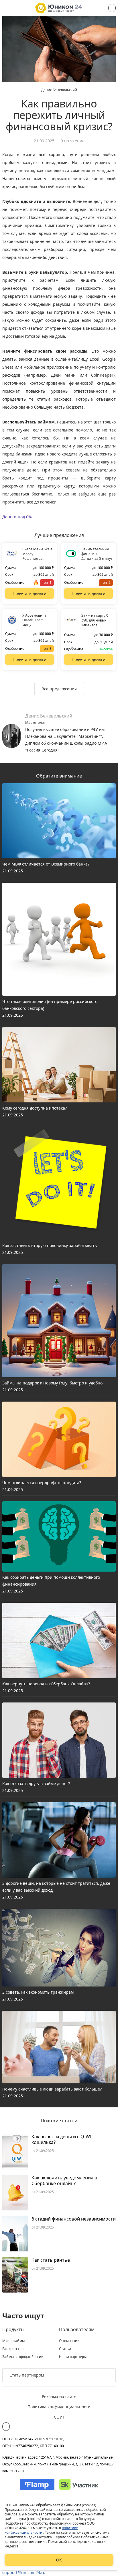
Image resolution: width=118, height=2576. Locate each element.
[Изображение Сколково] (79, 2485)
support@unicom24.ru (24, 2572)
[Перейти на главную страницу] (59, 8)
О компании (69, 2341)
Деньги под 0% (17, 517)
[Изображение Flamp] (37, 2485)
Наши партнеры (73, 2357)
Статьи (65, 2349)
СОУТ (59, 2417)
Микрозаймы (13, 2341)
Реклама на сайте (59, 2396)
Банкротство (13, 2349)
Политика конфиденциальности (59, 2407)
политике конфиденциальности (41, 2530)
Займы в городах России (23, 2357)
